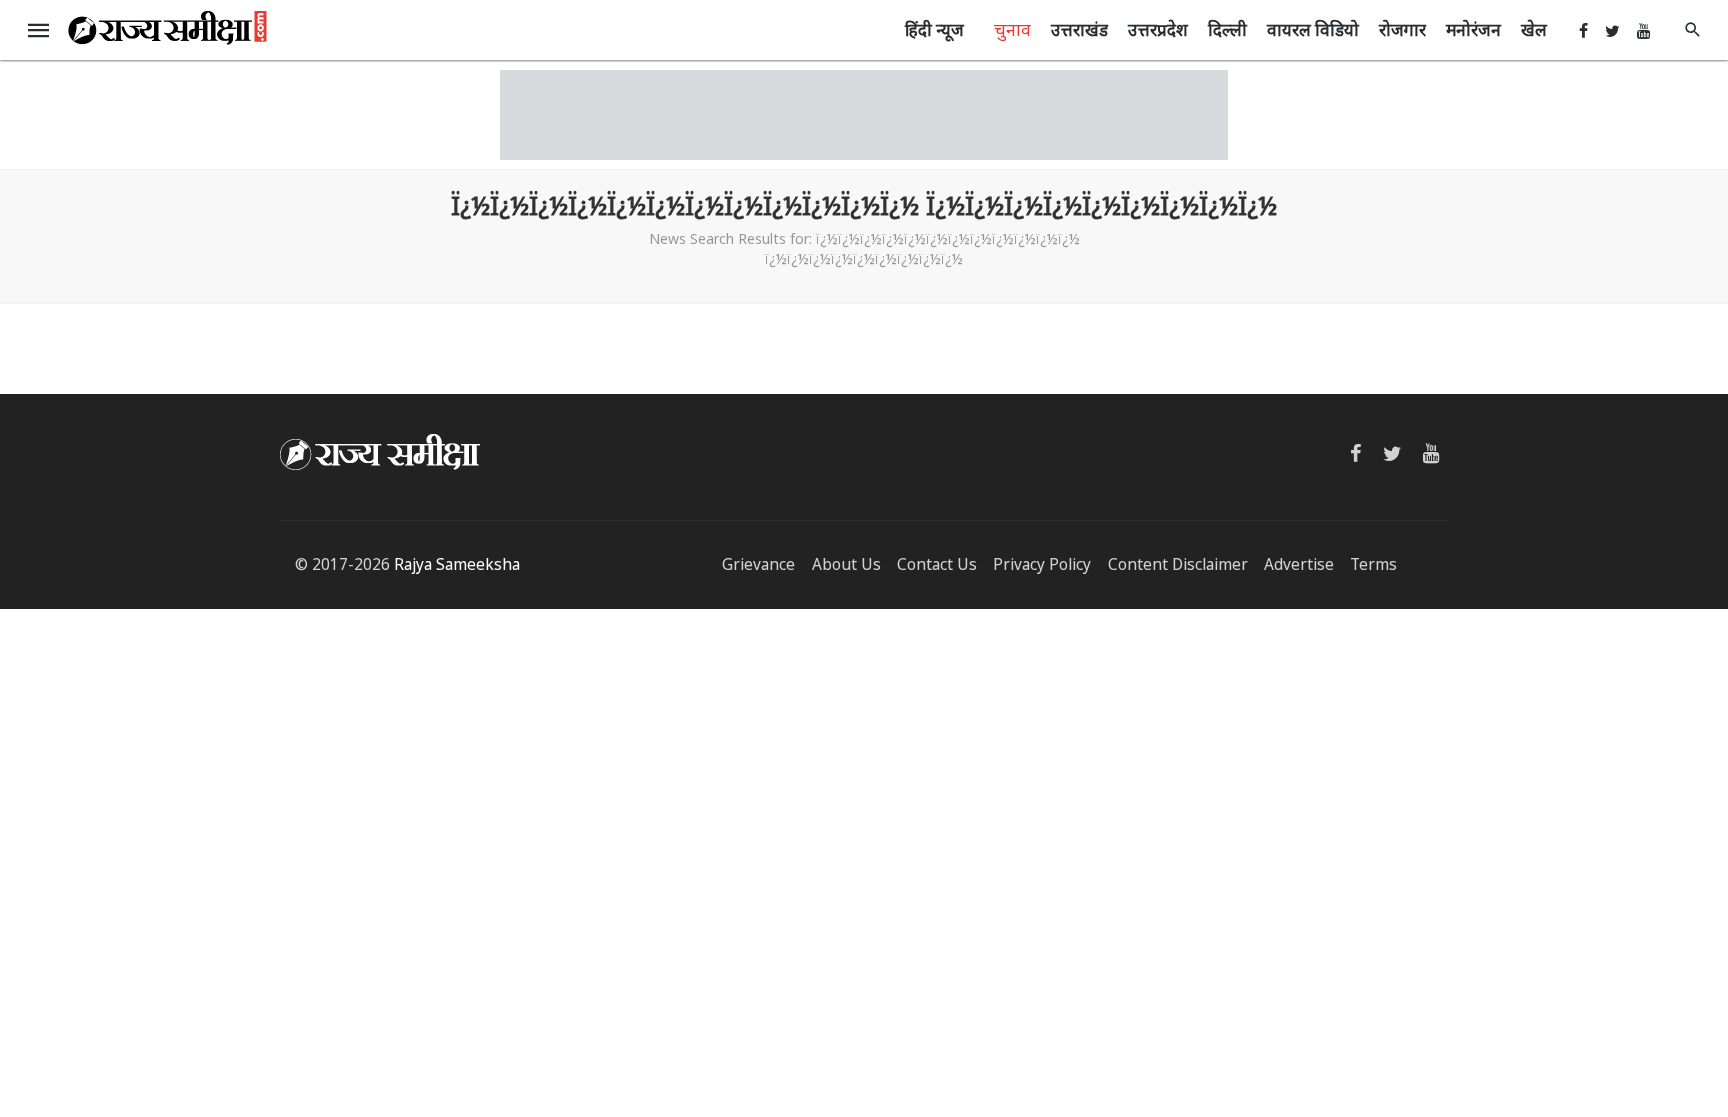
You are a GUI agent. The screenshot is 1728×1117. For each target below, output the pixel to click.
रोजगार (1402, 29)
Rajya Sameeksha (457, 564)
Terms (1373, 564)
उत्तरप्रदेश (1158, 29)
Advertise (1299, 564)
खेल (1534, 29)
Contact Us (937, 564)
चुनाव (1012, 29)
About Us (846, 564)
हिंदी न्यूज (934, 29)
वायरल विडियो (1313, 29)
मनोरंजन (1473, 29)
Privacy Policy (1042, 564)
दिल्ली (1227, 29)
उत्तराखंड (1079, 29)
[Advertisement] (864, 115)
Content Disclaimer (1178, 564)
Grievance (758, 564)
